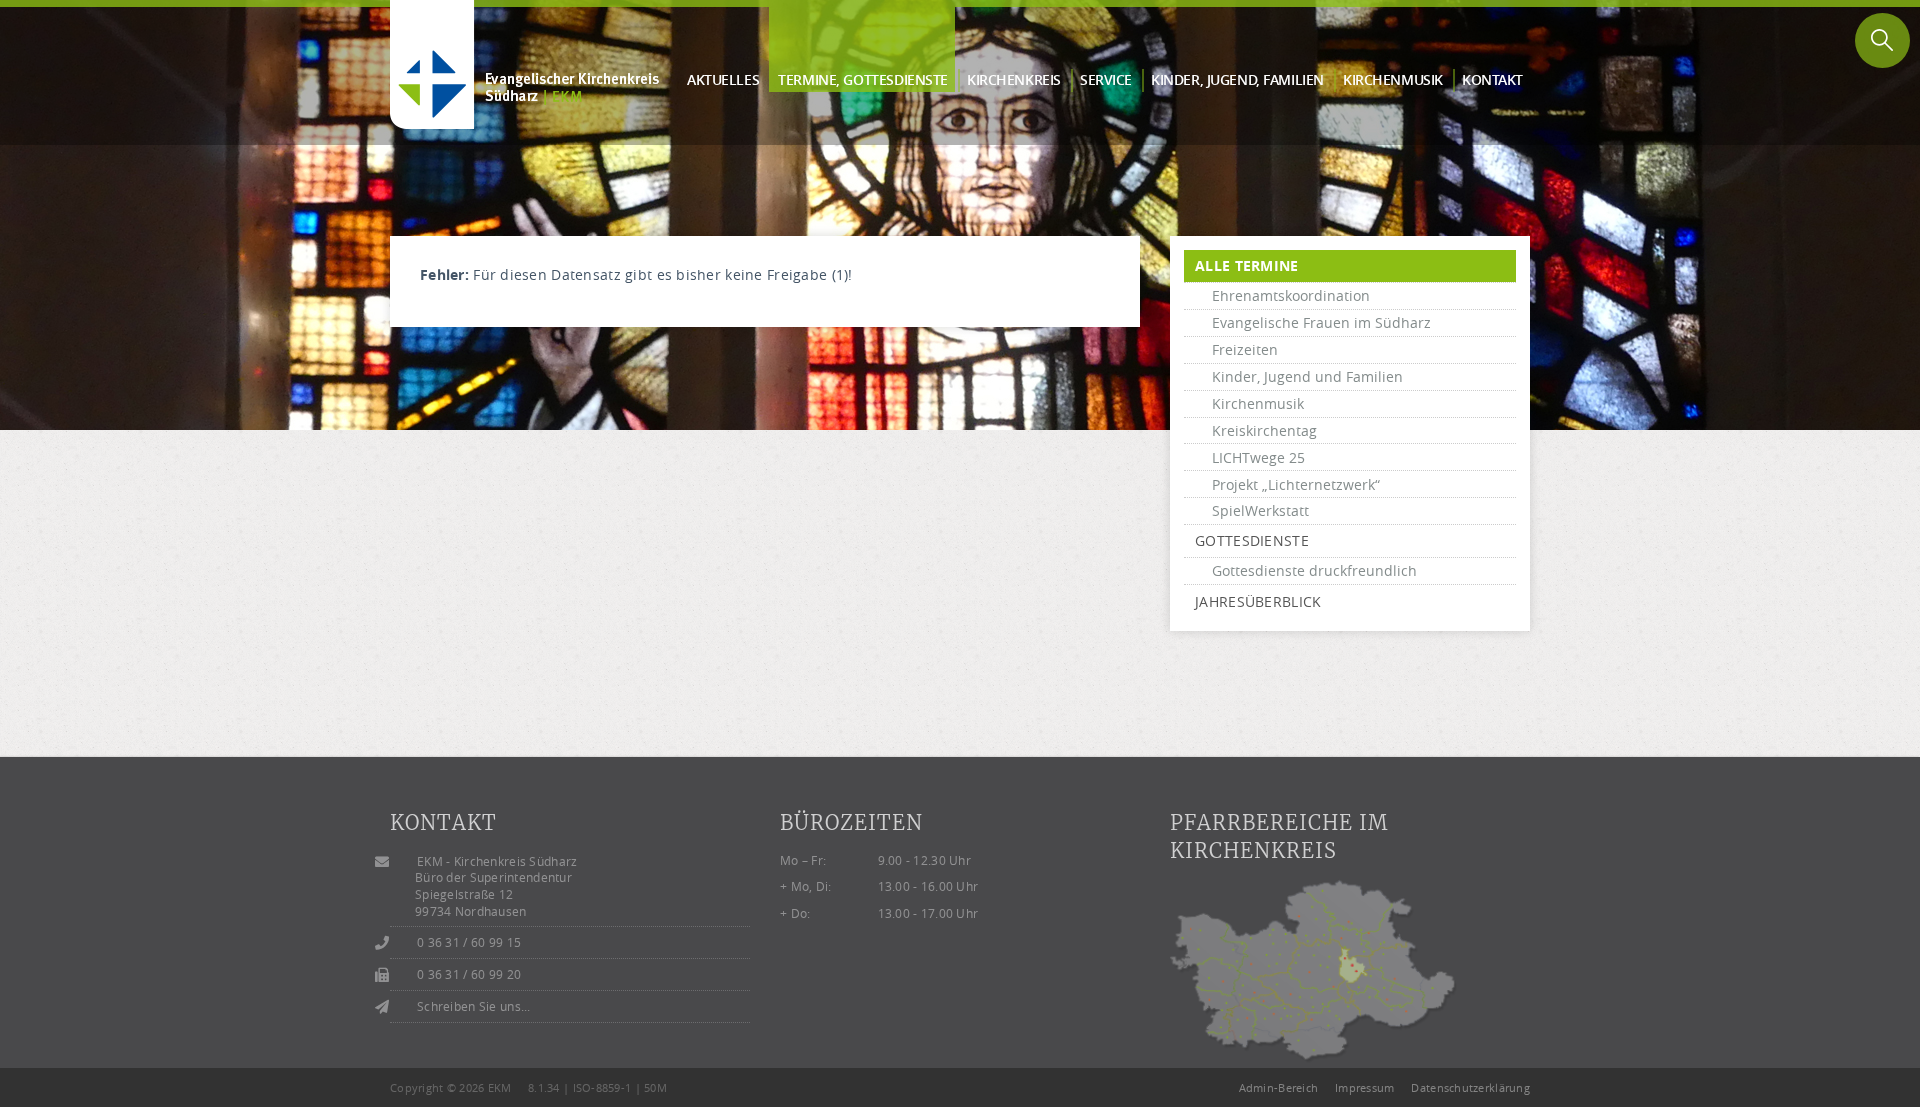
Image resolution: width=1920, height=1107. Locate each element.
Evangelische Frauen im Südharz (1321, 322)
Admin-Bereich (1279, 1087)
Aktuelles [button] (723, 79)
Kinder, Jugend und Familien (1307, 376)
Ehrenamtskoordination (1291, 295)
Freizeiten (1245, 349)
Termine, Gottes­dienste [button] (863, 79)
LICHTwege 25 (1258, 457)
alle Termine (1246, 265)
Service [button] (1106, 79)
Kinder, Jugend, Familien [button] (1237, 79)
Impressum (1365, 1087)
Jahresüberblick (1258, 601)
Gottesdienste (1252, 540)
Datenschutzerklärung (1470, 1087)
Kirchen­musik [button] (1393, 79)
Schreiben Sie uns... (474, 1006)
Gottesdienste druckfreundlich (1314, 570)
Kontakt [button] (1492, 79)
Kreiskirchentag (1264, 430)
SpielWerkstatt (1260, 510)
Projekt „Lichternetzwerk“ (1296, 484)
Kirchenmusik (1258, 403)
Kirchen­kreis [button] (1014, 79)
